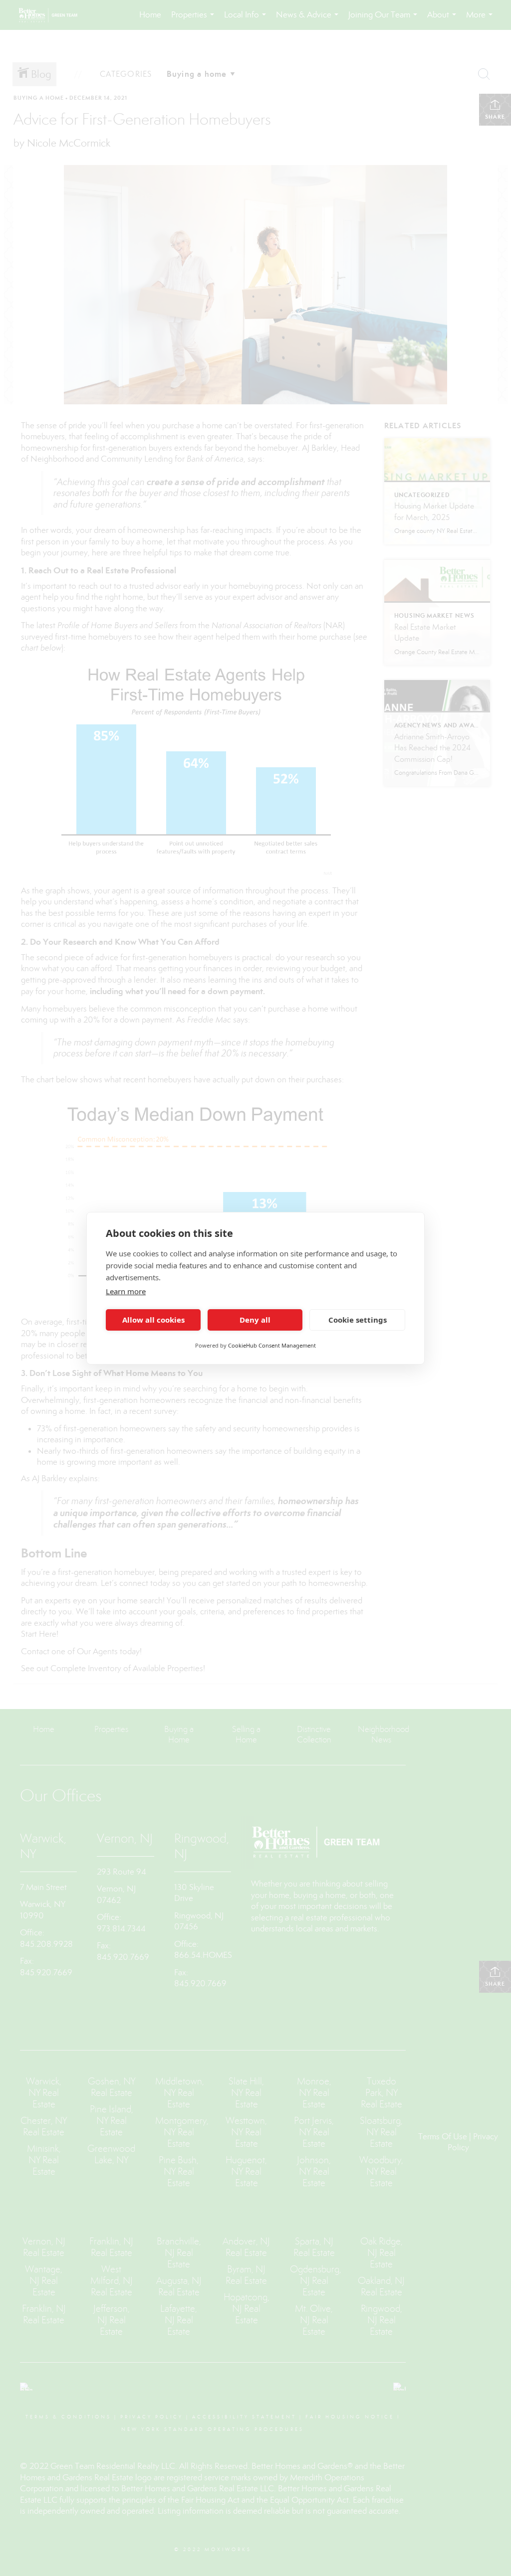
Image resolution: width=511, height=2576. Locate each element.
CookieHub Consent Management (272, 1345)
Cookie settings (358, 1320)
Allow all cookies (153, 1320)
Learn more (126, 1291)
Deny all (255, 1320)
